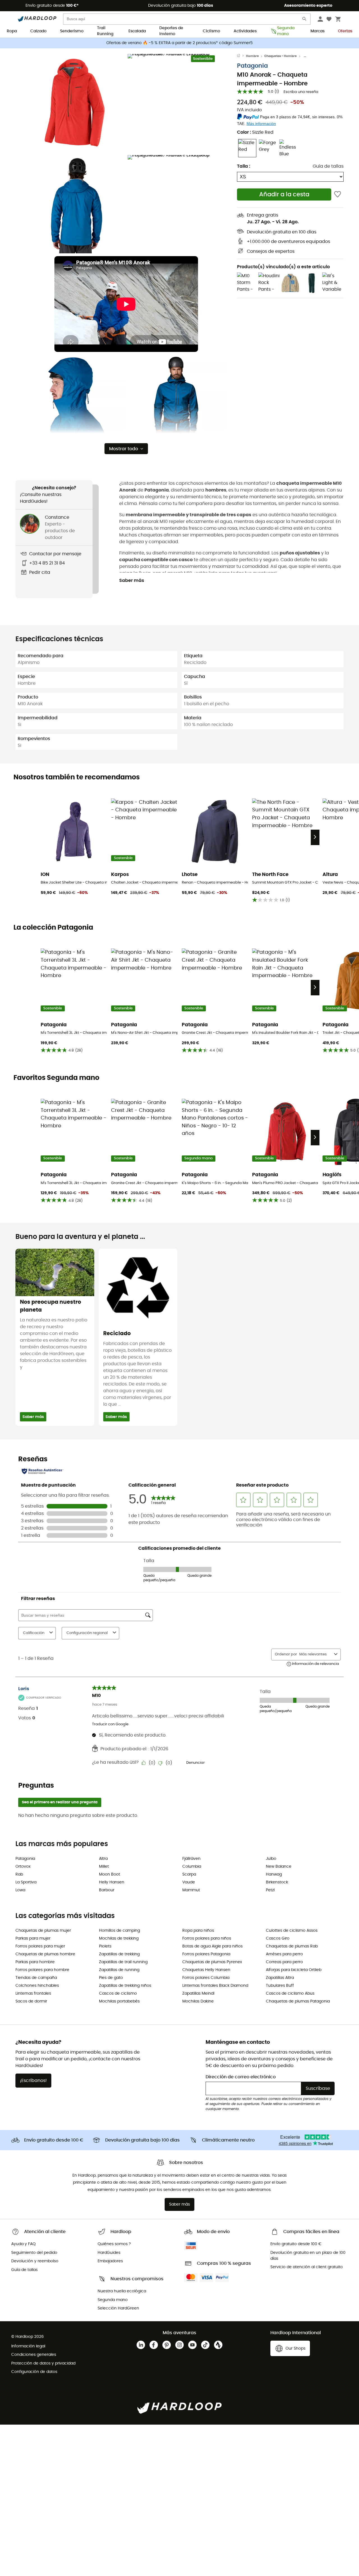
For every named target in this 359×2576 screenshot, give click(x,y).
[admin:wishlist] (338, 194)
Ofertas (345, 31)
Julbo (271, 1859)
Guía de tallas (328, 166)
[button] (76, 103)
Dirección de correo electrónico (241, 2077)
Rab (19, 1874)
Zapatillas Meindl (198, 1994)
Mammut (191, 1890)
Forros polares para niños (207, 1938)
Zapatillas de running (119, 1970)
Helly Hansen (112, 1882)
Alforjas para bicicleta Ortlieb (294, 1970)
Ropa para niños (198, 1931)
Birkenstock (277, 1882)
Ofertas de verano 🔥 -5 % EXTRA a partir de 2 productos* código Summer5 (179, 43)
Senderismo (72, 31)
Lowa (20, 1890)
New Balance (279, 1867)
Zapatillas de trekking (119, 1954)
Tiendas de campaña (36, 1978)
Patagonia (252, 66)
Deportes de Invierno (171, 31)
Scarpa (189, 1874)
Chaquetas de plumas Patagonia (298, 2001)
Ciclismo (211, 31)
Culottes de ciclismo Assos (292, 1931)
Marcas (317, 31)
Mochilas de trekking (119, 1938)
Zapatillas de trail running (123, 1962)
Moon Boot (110, 1874)
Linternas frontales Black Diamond (215, 1986)
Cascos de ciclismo (118, 1994)
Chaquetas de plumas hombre (45, 1954)
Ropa (12, 31)
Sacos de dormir (31, 2001)
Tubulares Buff (280, 1986)
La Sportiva (26, 1882)
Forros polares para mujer (40, 1946)
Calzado (38, 31)
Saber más (132, 581)
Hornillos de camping (119, 1931)
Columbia (192, 1867)
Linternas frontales (33, 1994)
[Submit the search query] (305, 20)
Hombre (252, 56)
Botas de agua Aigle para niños (212, 1946)
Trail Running (105, 31)
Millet (104, 1867)
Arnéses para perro (284, 1954)
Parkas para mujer (33, 1938)
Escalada (137, 31)
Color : (255, 132)
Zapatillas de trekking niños (125, 1986)
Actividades (245, 31)
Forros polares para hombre (42, 1970)
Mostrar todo (124, 449)
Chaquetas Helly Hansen (206, 1970)
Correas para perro (284, 1962)
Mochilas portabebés (119, 2001)
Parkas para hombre (35, 1962)
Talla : (244, 166)
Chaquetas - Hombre (280, 56)
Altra (103, 1859)
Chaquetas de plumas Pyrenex (212, 1962)
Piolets (105, 1946)
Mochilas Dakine (198, 2001)
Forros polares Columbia (206, 1978)
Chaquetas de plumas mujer (43, 1931)
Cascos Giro (278, 1938)
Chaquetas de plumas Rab (292, 1946)
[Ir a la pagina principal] (241, 56)
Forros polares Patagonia (206, 1954)
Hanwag (274, 1874)
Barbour (107, 1890)
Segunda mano (286, 31)
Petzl (270, 1890)
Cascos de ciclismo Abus (290, 1994)
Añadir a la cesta (284, 194)
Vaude (189, 1882)
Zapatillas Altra (280, 1978)
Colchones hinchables (37, 1986)
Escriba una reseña (301, 92)
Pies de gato (111, 1978)
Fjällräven (191, 1859)
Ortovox (23, 1867)
